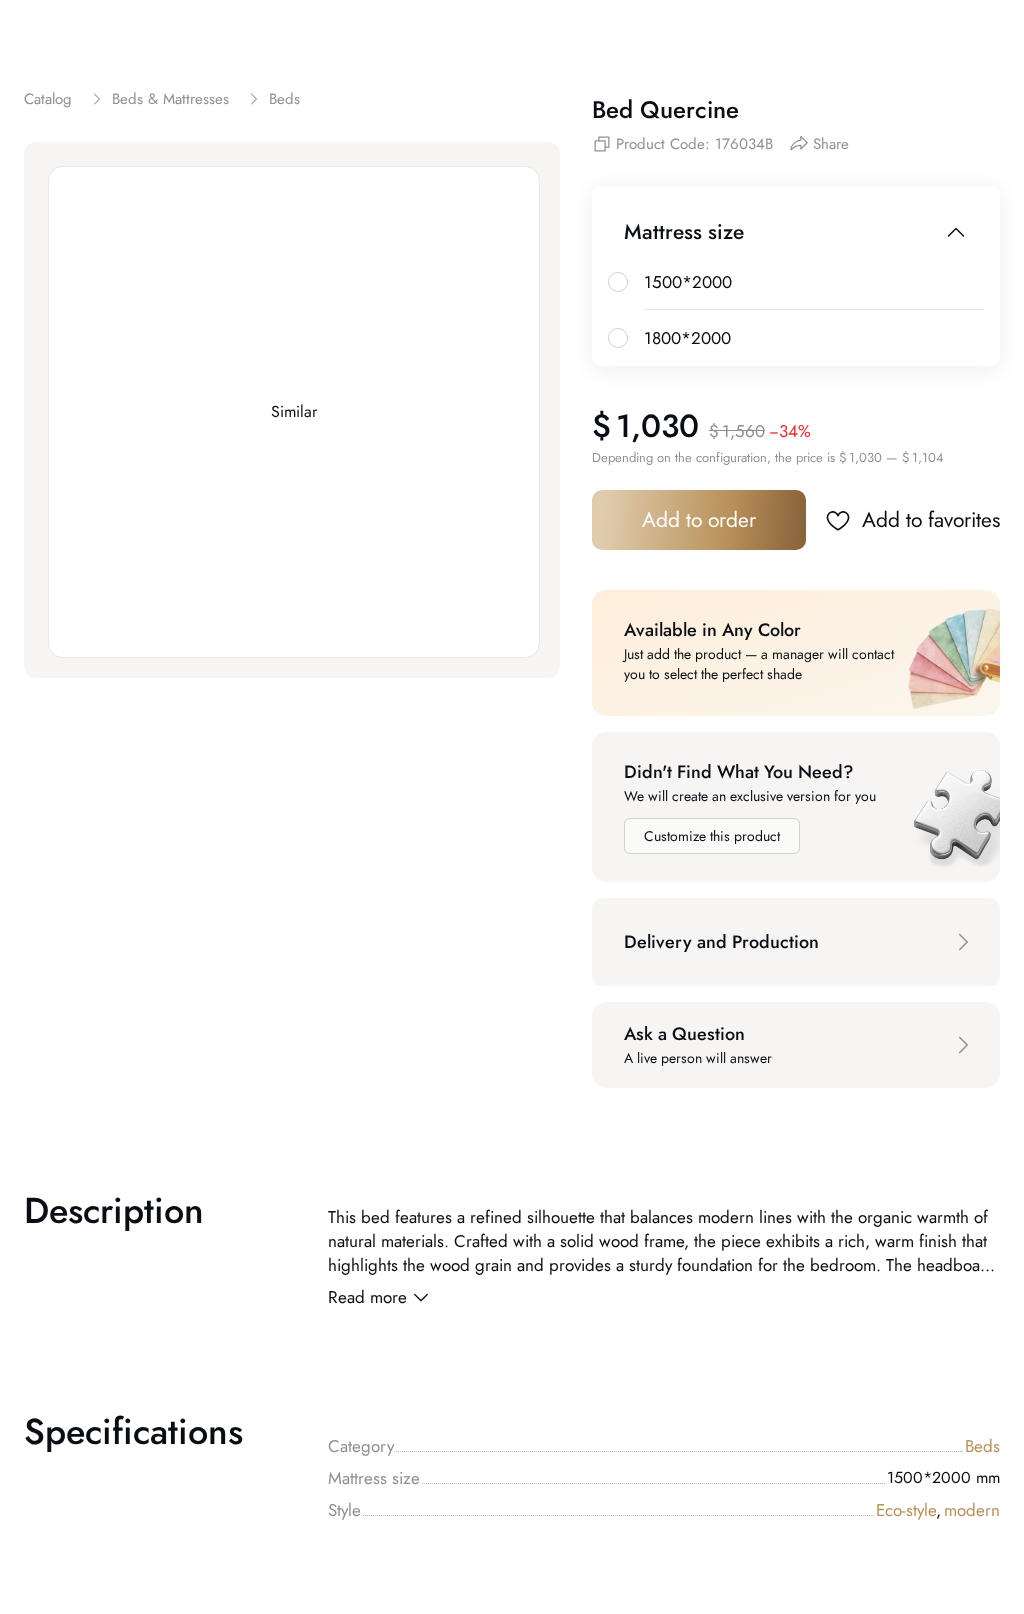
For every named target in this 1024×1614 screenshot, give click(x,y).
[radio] (618, 282)
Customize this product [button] (712, 836)
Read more (367, 1297)
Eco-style (908, 1510)
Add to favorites (931, 520)
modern (972, 1510)
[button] (796, 942)
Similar (294, 411)
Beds (982, 1446)
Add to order (699, 520)
